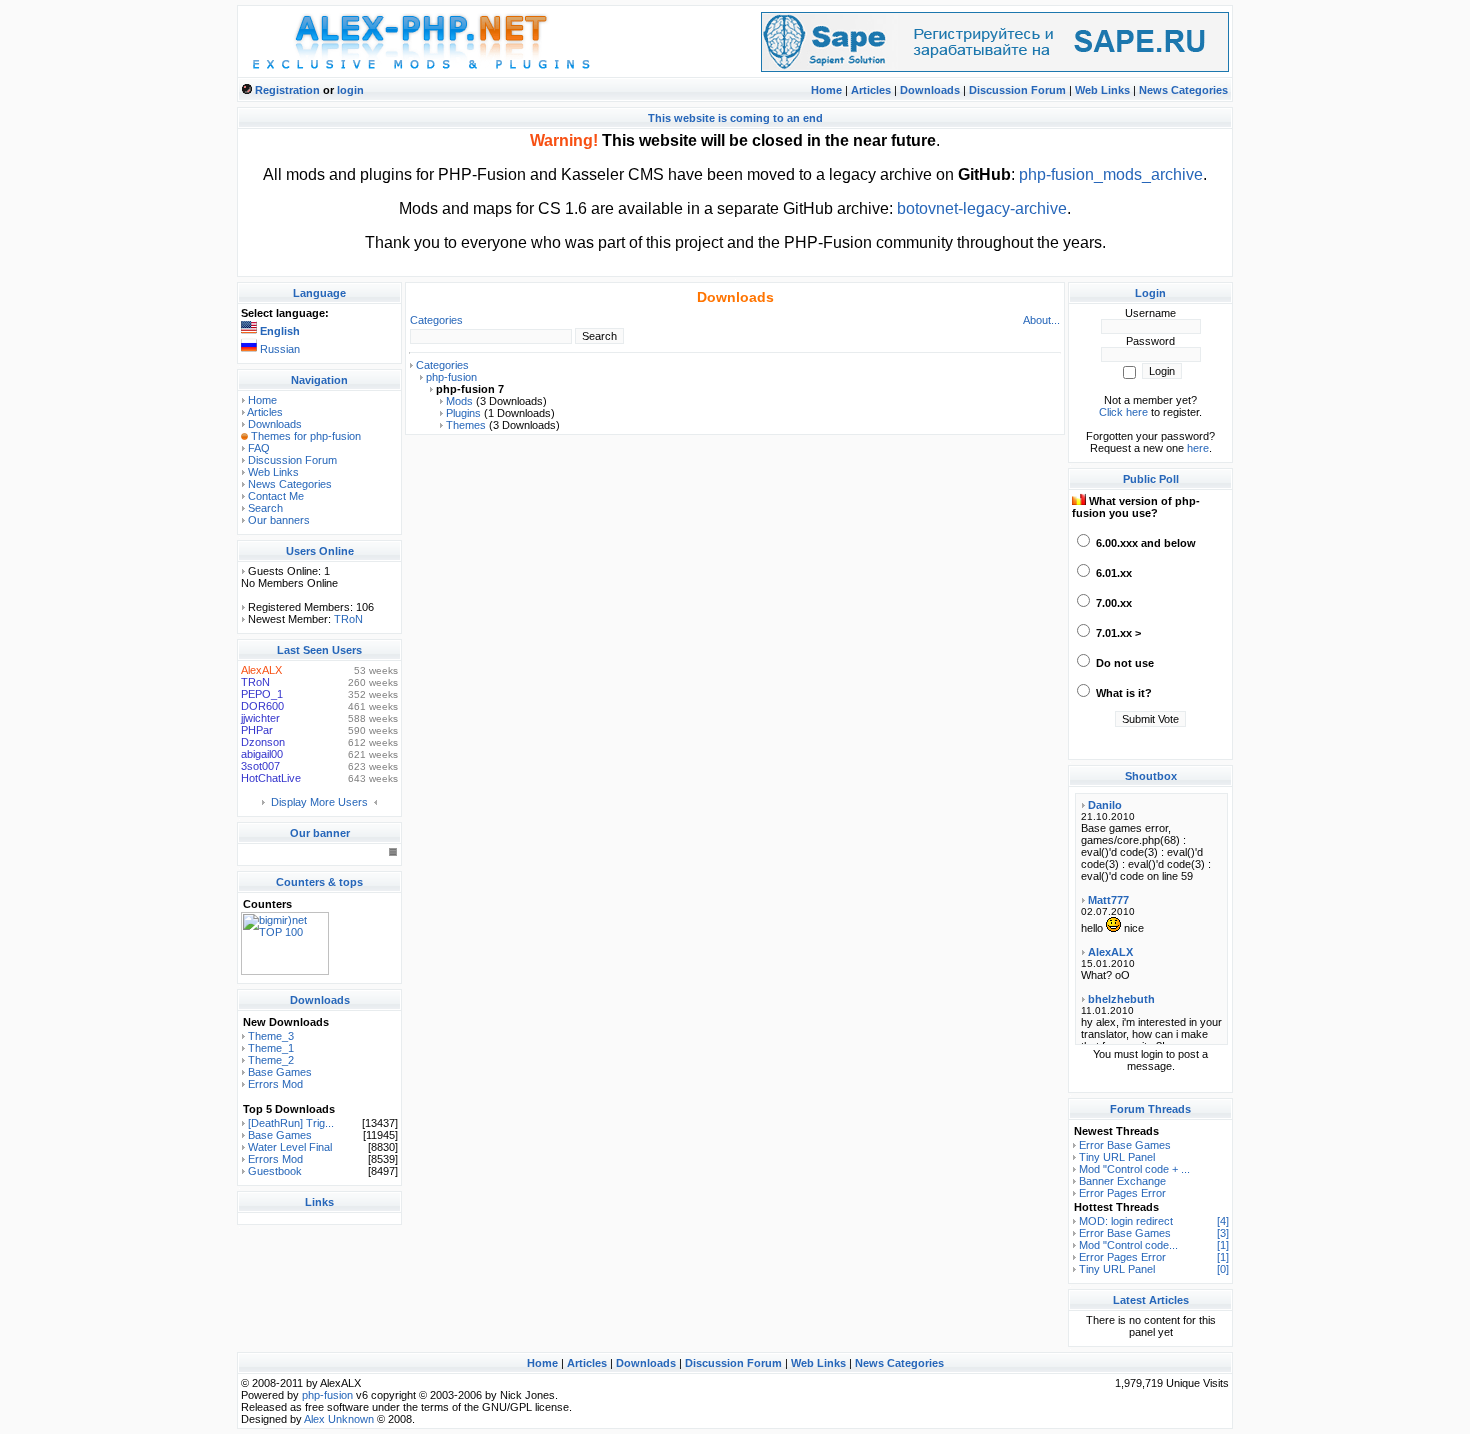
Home (826, 90)
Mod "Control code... (1128, 1245)
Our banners (279, 520)
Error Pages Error (1122, 1193)
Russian (280, 349)
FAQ (259, 448)
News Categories (1183, 90)
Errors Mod (275, 1084)
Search (265, 508)
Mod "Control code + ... (1134, 1169)
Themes (466, 425)
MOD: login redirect (1126, 1221)
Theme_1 (271, 1048)
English (280, 331)
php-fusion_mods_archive (1111, 174)
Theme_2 (271, 1060)
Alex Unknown (339, 1419)
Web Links (1102, 90)
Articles (871, 90)
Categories (436, 320)
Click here (1123, 412)
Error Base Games (1125, 1145)
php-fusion (451, 377)
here (1198, 448)
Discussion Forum (1017, 90)
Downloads (930, 90)
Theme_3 (271, 1036)
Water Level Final (290, 1147)
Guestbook (275, 1171)
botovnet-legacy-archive (982, 208)
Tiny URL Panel (1117, 1157)
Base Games (280, 1072)
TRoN (348, 619)
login (350, 90)
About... (1041, 320)
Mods (459, 401)
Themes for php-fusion (306, 436)
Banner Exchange (1122, 1181)
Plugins (463, 413)
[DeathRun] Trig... (291, 1123)
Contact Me (276, 496)
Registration (287, 90)
